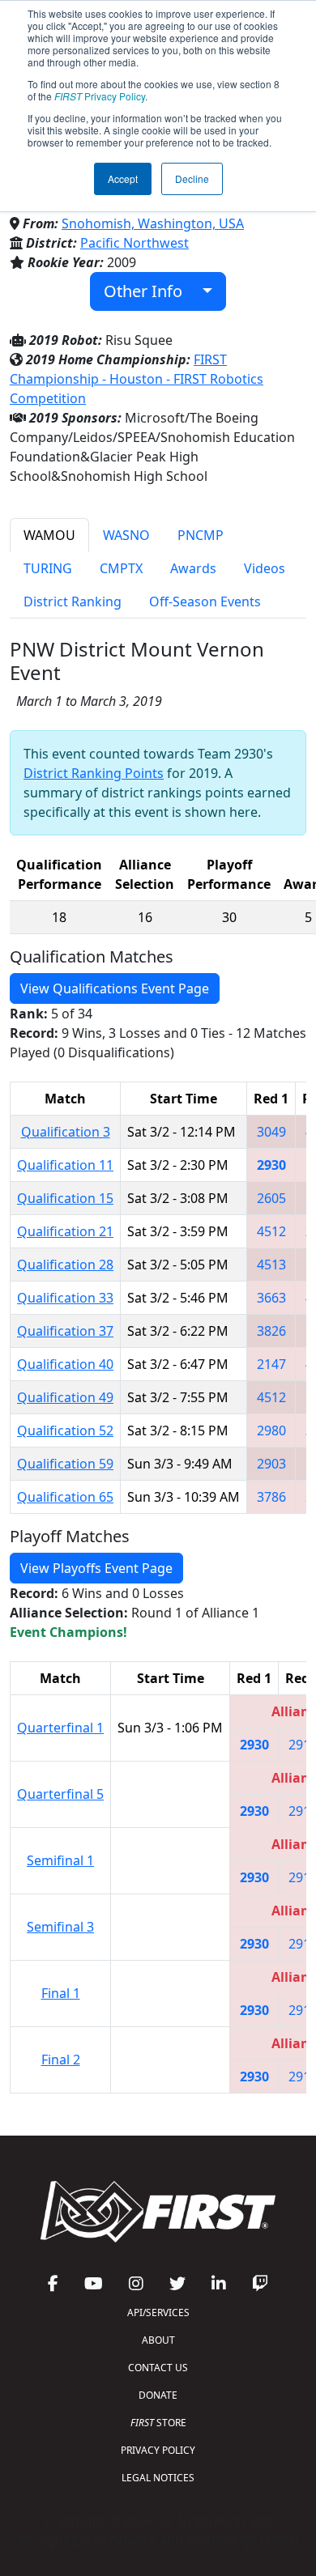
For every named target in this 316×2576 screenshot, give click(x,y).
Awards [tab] (193, 568)
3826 (271, 1331)
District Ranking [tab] (73, 601)
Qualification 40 (65, 1364)
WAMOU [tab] (49, 535)
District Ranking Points (94, 773)
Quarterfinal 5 (60, 1794)
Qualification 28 (65, 1265)
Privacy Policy (100, 96)
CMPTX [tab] (121, 568)
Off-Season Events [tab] (205, 601)
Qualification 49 (65, 1397)
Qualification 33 (65, 1298)
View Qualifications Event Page (115, 988)
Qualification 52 (65, 1430)
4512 (271, 1231)
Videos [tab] (265, 568)
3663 (271, 1298)
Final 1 (61, 1993)
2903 (271, 1464)
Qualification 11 (65, 1165)
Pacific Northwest (135, 243)
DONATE (158, 2395)
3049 (271, 1132)
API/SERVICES (158, 2312)
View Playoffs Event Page (96, 1568)
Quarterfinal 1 (60, 1728)
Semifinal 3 (60, 1927)
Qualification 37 (65, 1331)
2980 (271, 1430)
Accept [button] (123, 179)
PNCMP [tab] (201, 535)
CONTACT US (158, 2368)
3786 (271, 1497)
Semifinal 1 (60, 1860)
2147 (271, 1364)
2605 (271, 1198)
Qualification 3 (66, 1132)
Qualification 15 (65, 1198)
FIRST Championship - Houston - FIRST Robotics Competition (137, 379)
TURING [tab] (48, 568)
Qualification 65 (65, 1497)
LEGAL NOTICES (158, 2478)
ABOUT (158, 2340)
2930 (271, 1165)
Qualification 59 (65, 1464)
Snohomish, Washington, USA (153, 223)
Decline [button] (192, 179)
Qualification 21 (65, 1231)
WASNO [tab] (126, 535)
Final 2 (61, 2060)
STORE (158, 2423)
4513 (271, 1265)
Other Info (149, 291)
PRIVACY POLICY (158, 2450)
